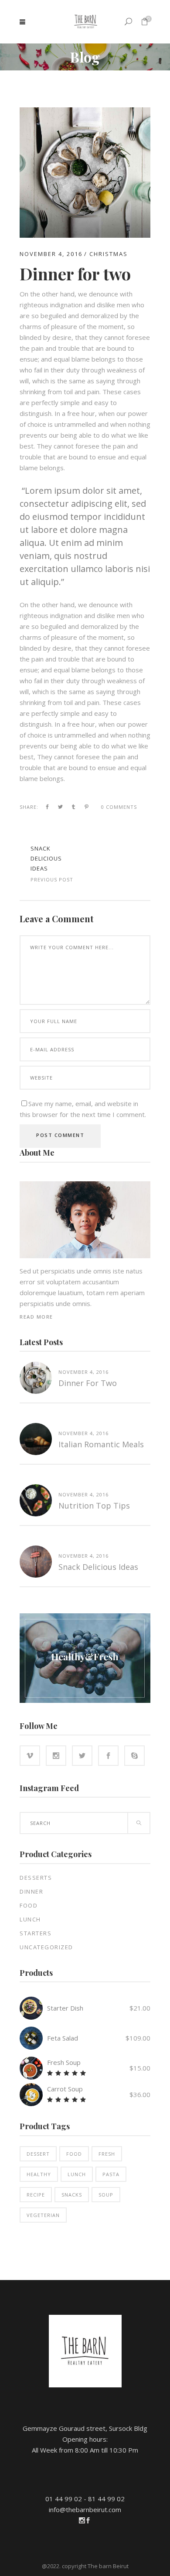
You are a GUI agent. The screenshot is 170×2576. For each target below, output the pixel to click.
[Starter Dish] (31, 2008)
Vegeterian (43, 2215)
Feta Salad (63, 2038)
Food (29, 1905)
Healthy (39, 2174)
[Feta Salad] (31, 2038)
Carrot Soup (65, 2089)
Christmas (109, 254)
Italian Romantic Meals (101, 1444)
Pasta (111, 2174)
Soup (106, 2195)
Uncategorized (46, 1947)
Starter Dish (65, 2008)
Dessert (38, 2154)
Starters (36, 1933)
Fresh (107, 2154)
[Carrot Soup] (31, 2095)
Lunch (30, 1919)
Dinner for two (88, 1383)
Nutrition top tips (94, 1506)
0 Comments (119, 807)
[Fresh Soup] (31, 2068)
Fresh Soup (64, 2062)
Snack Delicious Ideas (46, 858)
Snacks (72, 2195)
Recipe (36, 2195)
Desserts (36, 1878)
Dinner (31, 1891)
